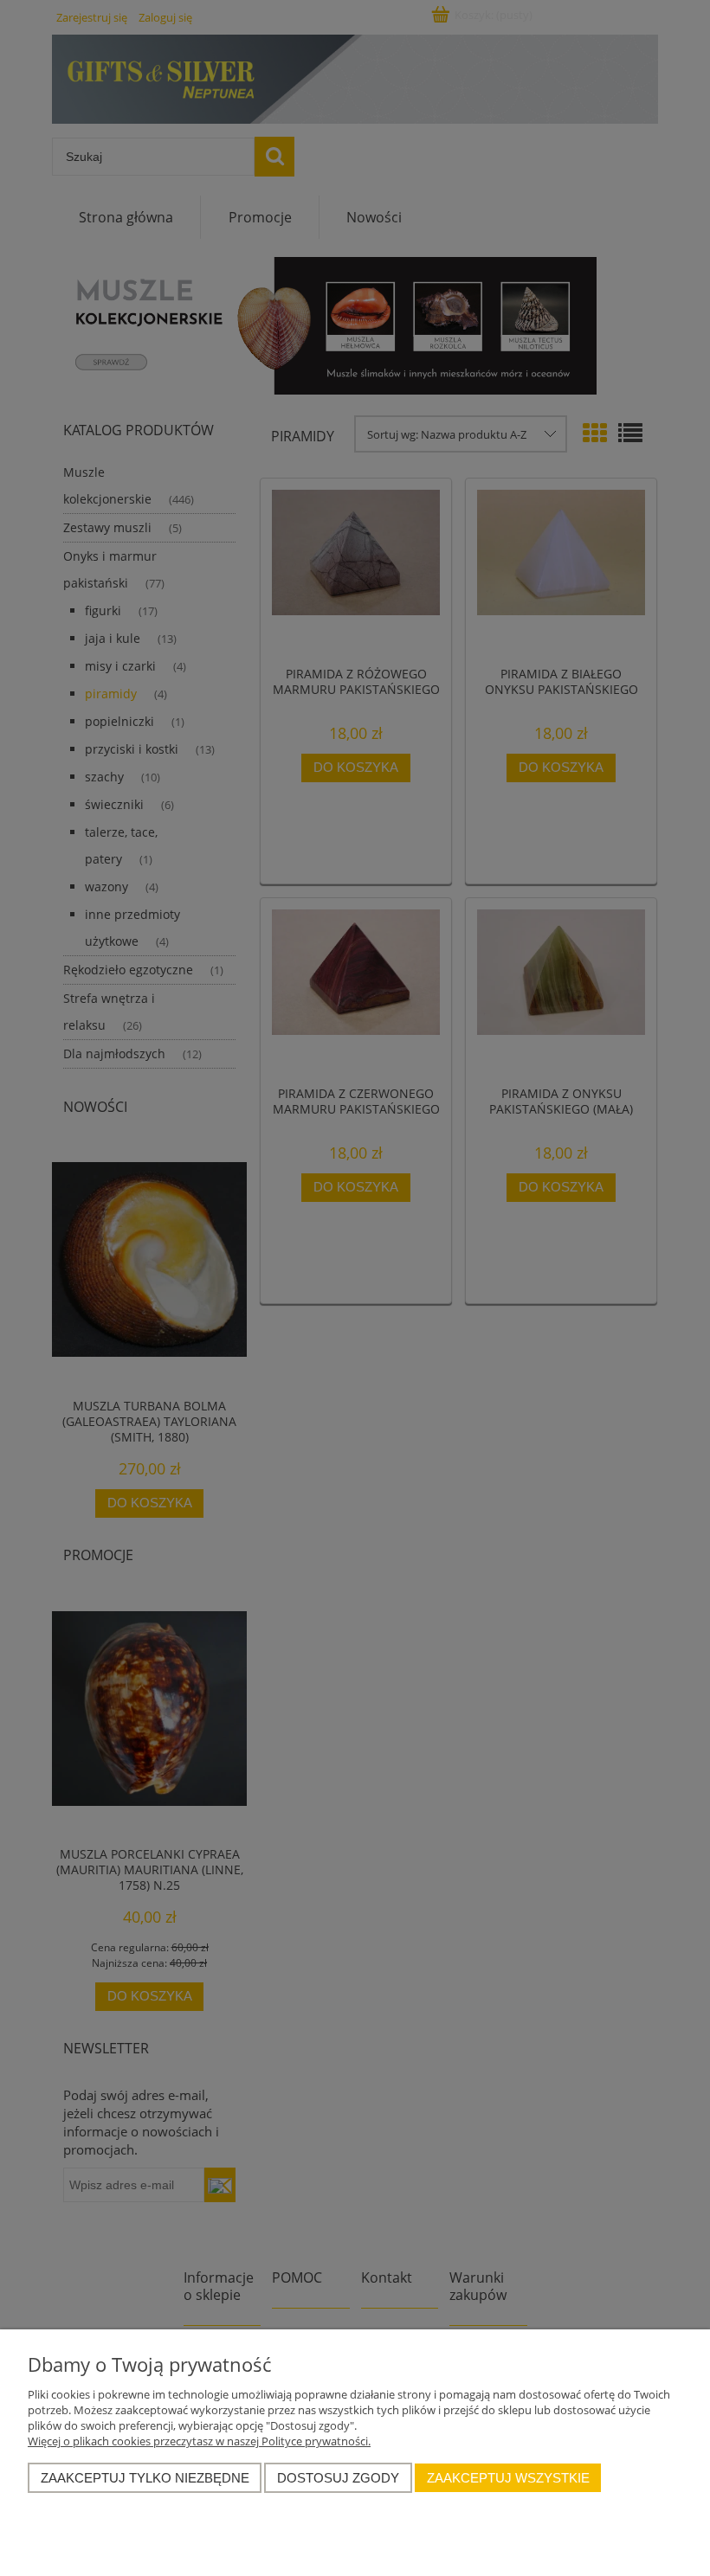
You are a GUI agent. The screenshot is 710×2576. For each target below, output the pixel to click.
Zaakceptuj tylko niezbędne (145, 2478)
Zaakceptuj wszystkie (508, 2478)
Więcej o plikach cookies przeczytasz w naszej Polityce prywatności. (199, 2441)
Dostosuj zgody (338, 2478)
